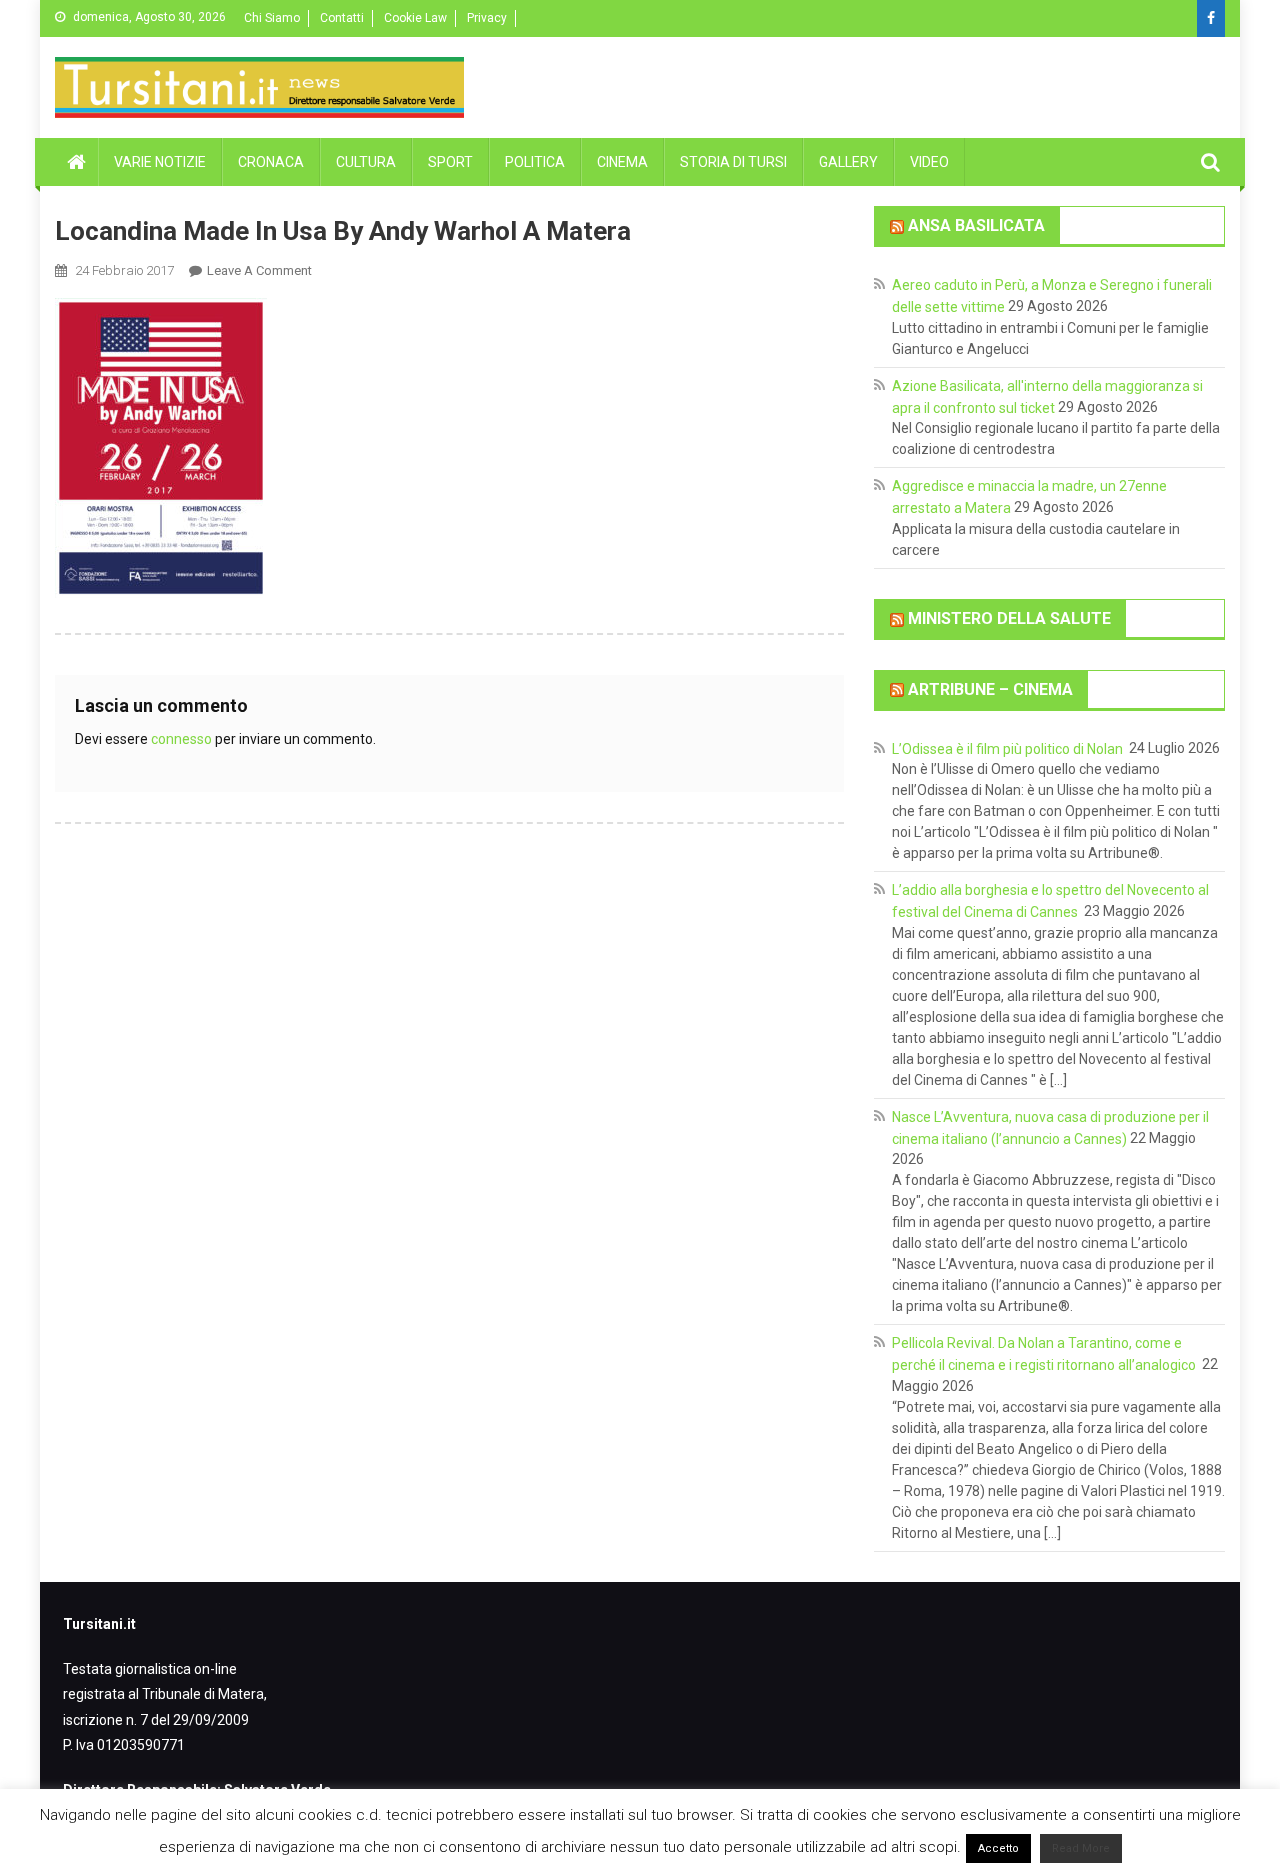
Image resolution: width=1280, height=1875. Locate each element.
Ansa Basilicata (976, 225)
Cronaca (271, 162)
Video (929, 162)
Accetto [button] (998, 1848)
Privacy (487, 18)
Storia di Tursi (733, 162)
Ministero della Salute (1009, 618)
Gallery (848, 162)
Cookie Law (415, 18)
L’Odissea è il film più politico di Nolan (1009, 748)
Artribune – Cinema (990, 689)
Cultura (366, 162)
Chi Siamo (272, 18)
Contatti (342, 18)
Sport (450, 162)
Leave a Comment (259, 270)
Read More (1081, 1848)
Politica (535, 162)
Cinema (622, 162)
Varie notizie (160, 162)
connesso (181, 739)
